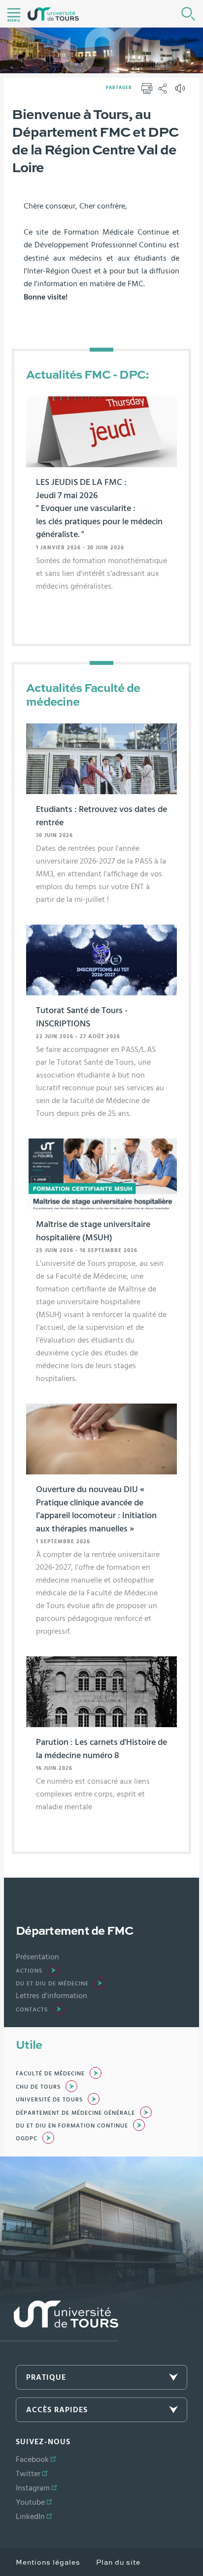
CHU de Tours (38, 2087)
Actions (29, 1971)
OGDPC (27, 2138)
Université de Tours (49, 2099)
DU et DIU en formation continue (72, 2126)
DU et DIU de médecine (52, 1983)
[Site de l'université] (59, 2321)
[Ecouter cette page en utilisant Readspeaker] (181, 91)
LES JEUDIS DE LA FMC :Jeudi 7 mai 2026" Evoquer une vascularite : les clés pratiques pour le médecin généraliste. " (99, 509)
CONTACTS (32, 2009)
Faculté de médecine (50, 2073)
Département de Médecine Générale (75, 2113)
